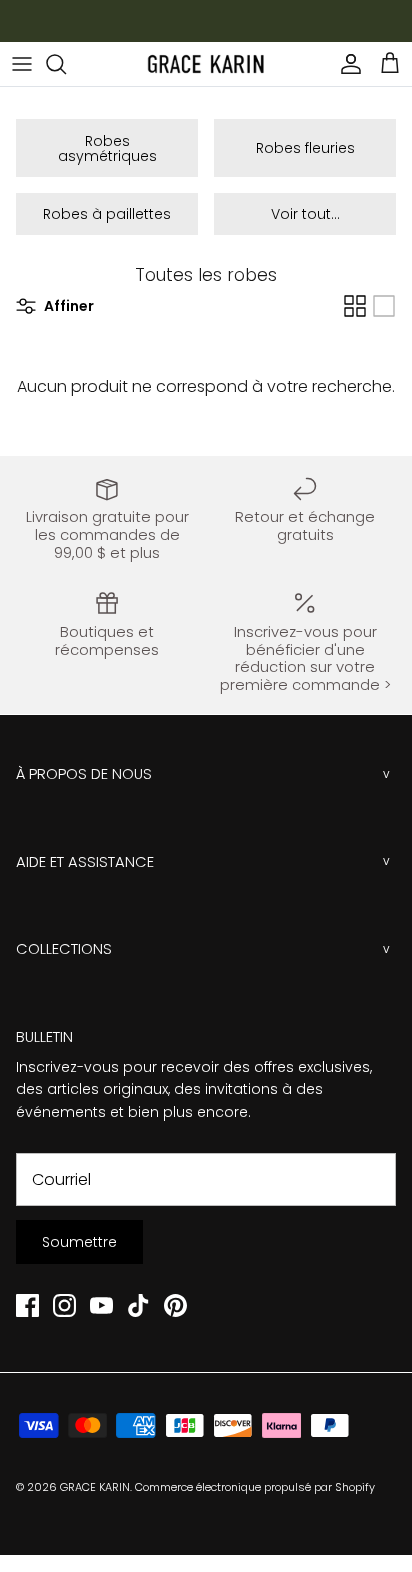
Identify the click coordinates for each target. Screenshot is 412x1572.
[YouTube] (101, 1305)
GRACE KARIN (95, 1487)
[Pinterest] (175, 1305)
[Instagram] (64, 1305)
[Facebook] (27, 1305)
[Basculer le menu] (22, 64)
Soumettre (79, 1242)
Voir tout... (305, 214)
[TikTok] (138, 1305)
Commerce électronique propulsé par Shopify (255, 1487)
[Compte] (346, 64)
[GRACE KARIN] (206, 64)
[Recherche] (66, 64)
